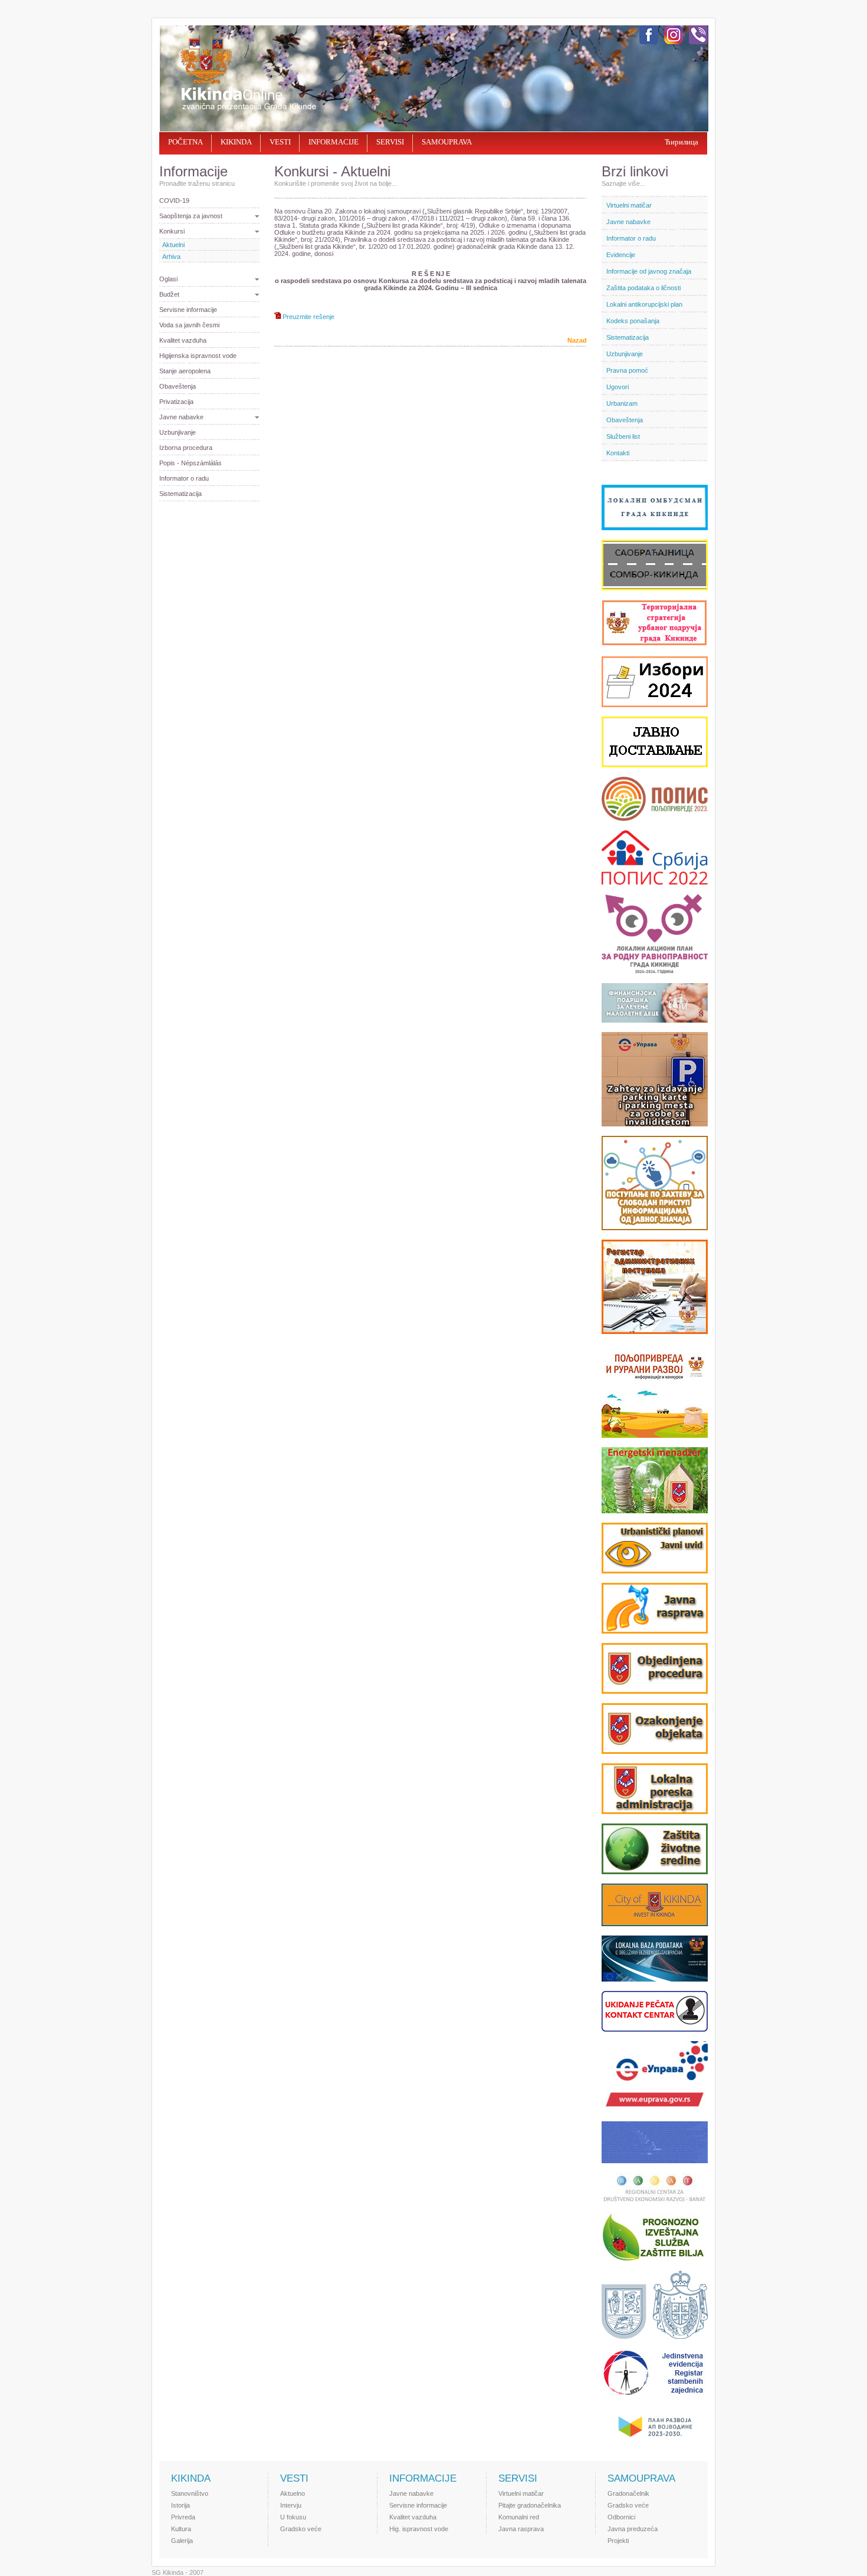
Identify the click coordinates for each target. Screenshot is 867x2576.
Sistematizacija (180, 494)
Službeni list (623, 436)
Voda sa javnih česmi (189, 325)
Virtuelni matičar (629, 205)
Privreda (183, 2517)
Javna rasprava (521, 2529)
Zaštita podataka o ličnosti (643, 288)
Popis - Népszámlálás (191, 463)
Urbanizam (622, 403)
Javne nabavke (181, 417)
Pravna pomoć (627, 370)
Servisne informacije (188, 310)
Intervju (291, 2505)
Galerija (182, 2541)
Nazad (577, 340)
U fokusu (293, 2517)
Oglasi (168, 279)
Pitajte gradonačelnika (530, 2505)
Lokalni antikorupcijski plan (644, 304)
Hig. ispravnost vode (419, 2529)
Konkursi (172, 231)
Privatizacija (176, 402)
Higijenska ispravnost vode (198, 356)
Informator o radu (184, 478)
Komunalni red (519, 2517)
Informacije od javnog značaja (649, 271)
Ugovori (618, 387)
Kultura (181, 2529)
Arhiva (171, 257)
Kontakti (618, 453)
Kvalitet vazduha (183, 340)
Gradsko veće (301, 2529)
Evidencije (621, 255)
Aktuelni (173, 245)
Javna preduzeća (633, 2529)
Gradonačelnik (628, 2493)
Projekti (618, 2541)
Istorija (180, 2505)
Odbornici (621, 2517)
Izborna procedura (186, 448)
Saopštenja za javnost (191, 216)
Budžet (169, 294)
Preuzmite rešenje (308, 317)
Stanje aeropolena (185, 371)
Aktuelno (293, 2493)
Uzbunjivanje (178, 432)
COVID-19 (174, 201)
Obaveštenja (178, 386)
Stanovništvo (190, 2493)
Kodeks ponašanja (633, 321)
